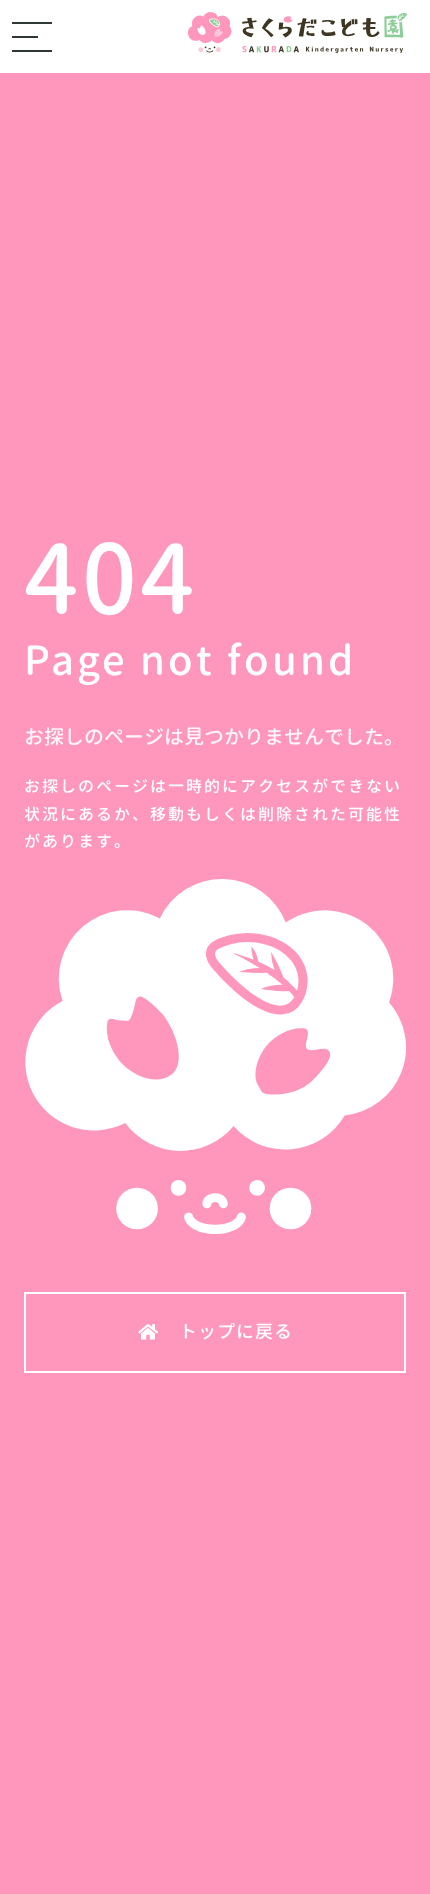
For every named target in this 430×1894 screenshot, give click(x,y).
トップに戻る (236, 1331)
